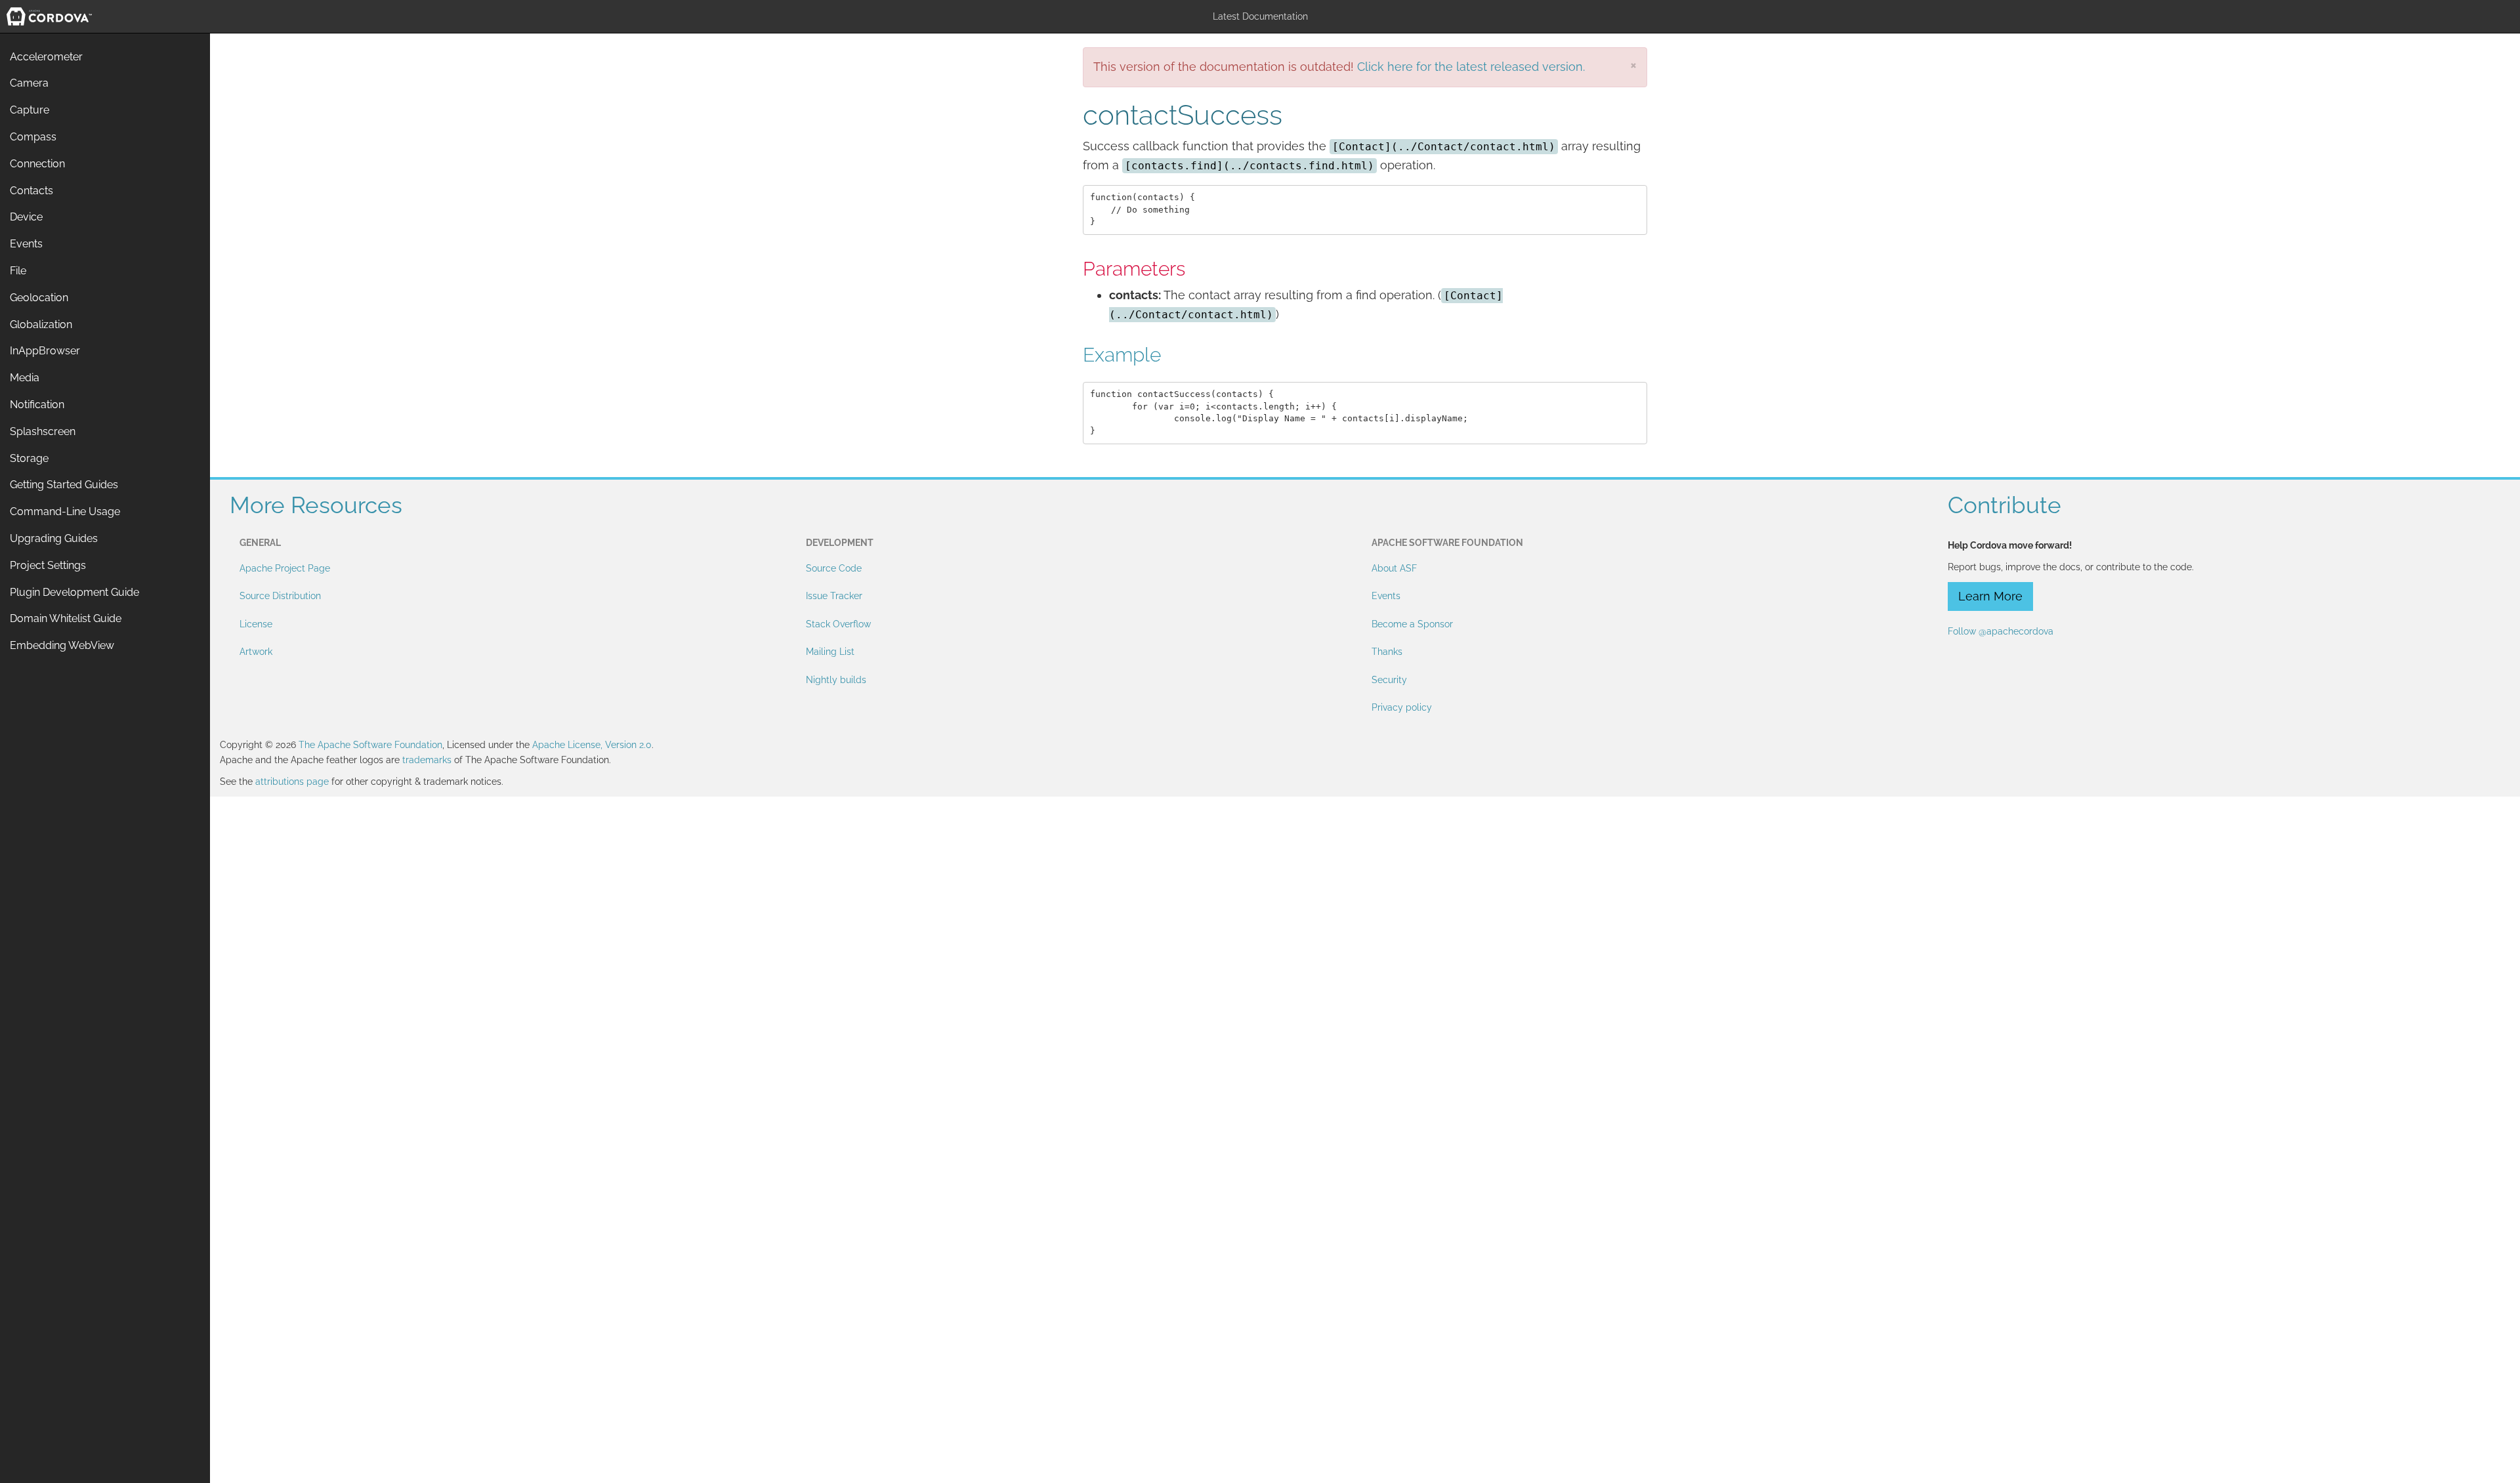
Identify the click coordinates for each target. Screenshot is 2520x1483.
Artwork (256, 652)
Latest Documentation (1260, 16)
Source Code (834, 568)
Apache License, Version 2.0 (592, 745)
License (256, 624)
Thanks (1387, 652)
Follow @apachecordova (2001, 631)
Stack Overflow (838, 624)
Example (1122, 355)
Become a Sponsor (1412, 624)
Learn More (1990, 596)
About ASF (1394, 568)
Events (1386, 596)
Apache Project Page (285, 568)
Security (1389, 680)
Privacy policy (1402, 707)
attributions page (292, 782)
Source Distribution (280, 596)
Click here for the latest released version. (1471, 67)
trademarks (427, 760)
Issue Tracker (834, 596)
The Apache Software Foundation (370, 745)
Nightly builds (836, 680)
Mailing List (830, 652)
